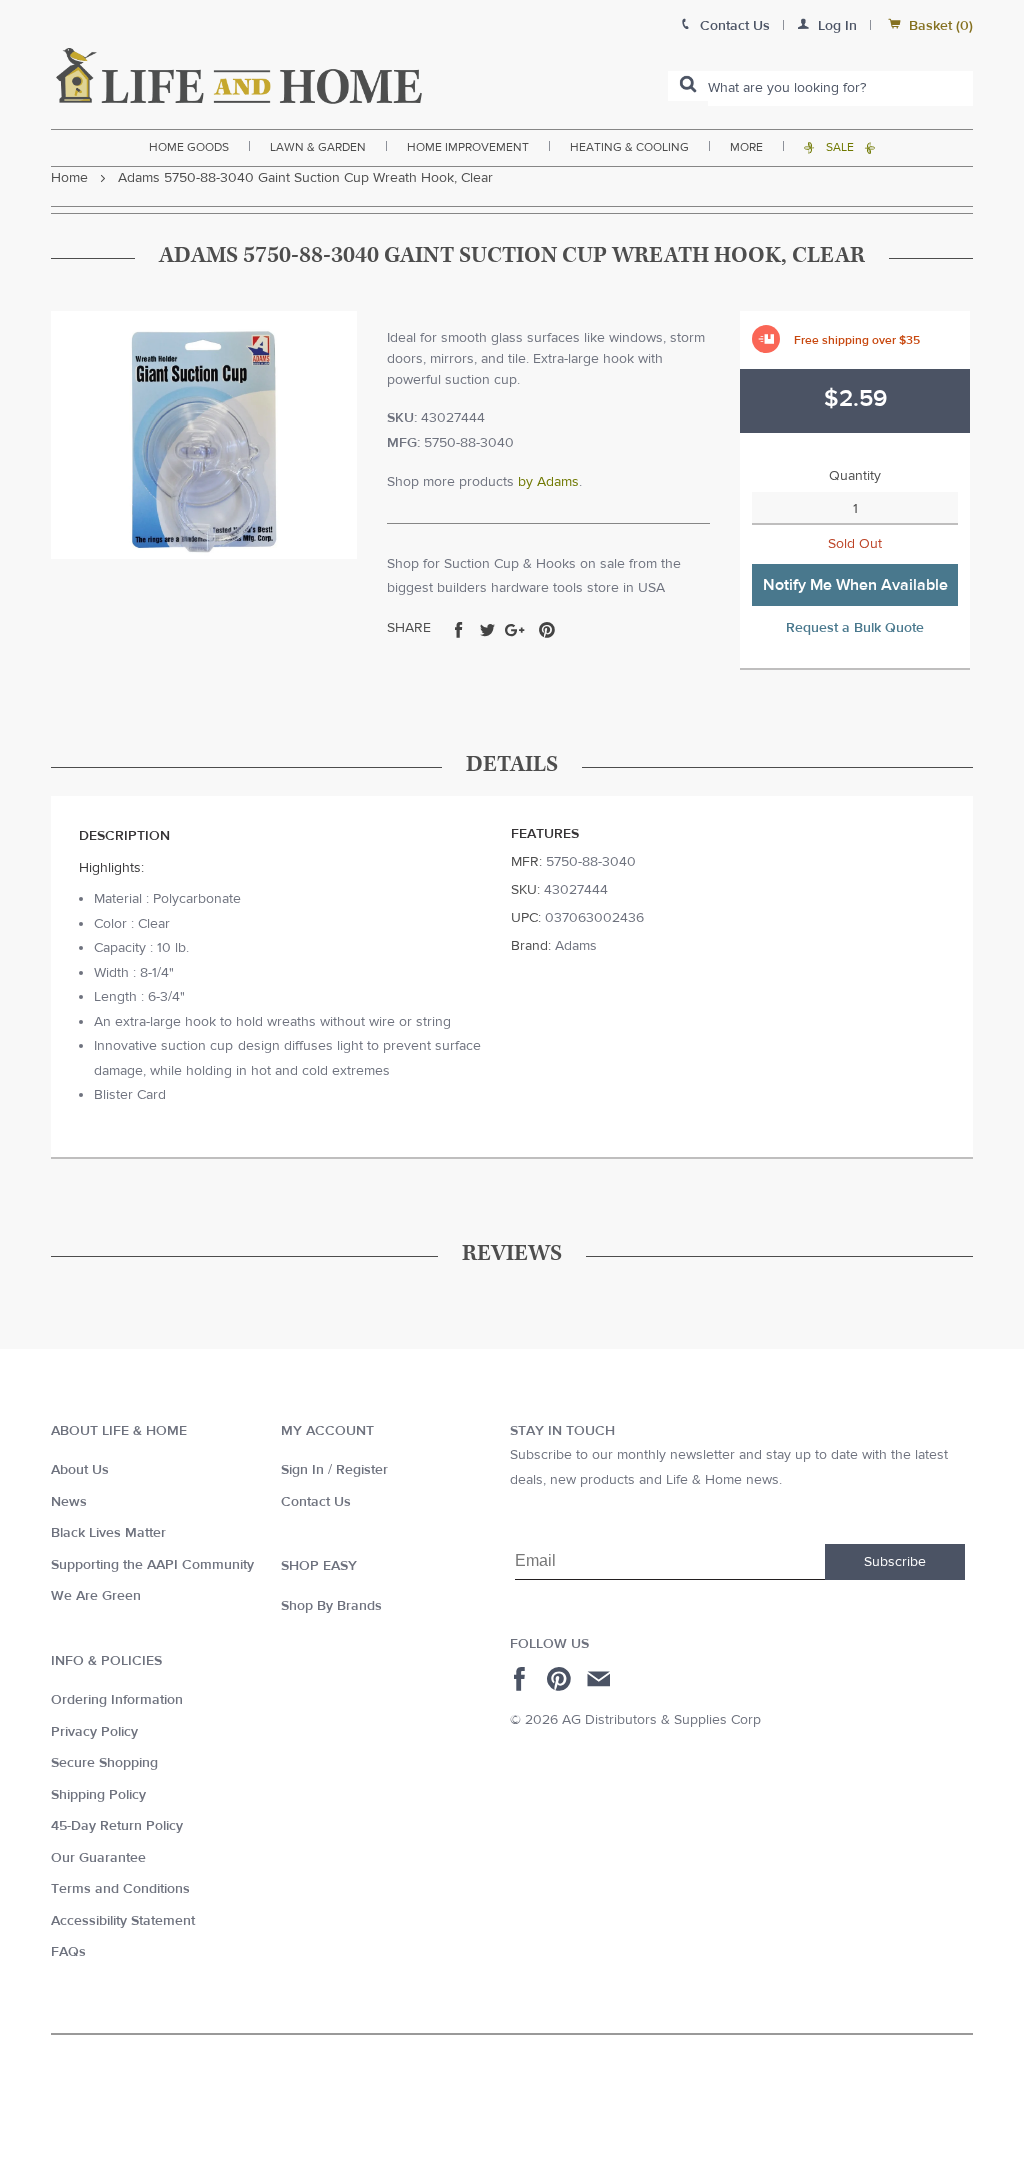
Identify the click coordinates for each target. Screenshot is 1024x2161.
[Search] (688, 86)
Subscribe (895, 1562)
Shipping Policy (98, 1795)
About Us (80, 1470)
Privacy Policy (94, 1732)
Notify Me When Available (855, 585)
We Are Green (96, 1596)
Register (362, 1470)
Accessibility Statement (123, 1921)
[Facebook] (522, 1679)
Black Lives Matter (108, 1533)
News (69, 1502)
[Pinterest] (561, 1679)
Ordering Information (117, 1700)
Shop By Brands (331, 1606)
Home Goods (189, 147)
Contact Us (316, 1502)
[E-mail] (600, 1679)
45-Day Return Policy (117, 1826)
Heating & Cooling (629, 147)
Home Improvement (468, 147)
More (746, 147)
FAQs (68, 1952)
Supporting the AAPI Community (152, 1565)
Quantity (855, 476)
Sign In (302, 1470)
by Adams (548, 482)
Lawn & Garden (318, 147)
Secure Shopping (104, 1763)
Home (69, 178)
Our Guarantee (98, 1858)
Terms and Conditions (120, 1889)
